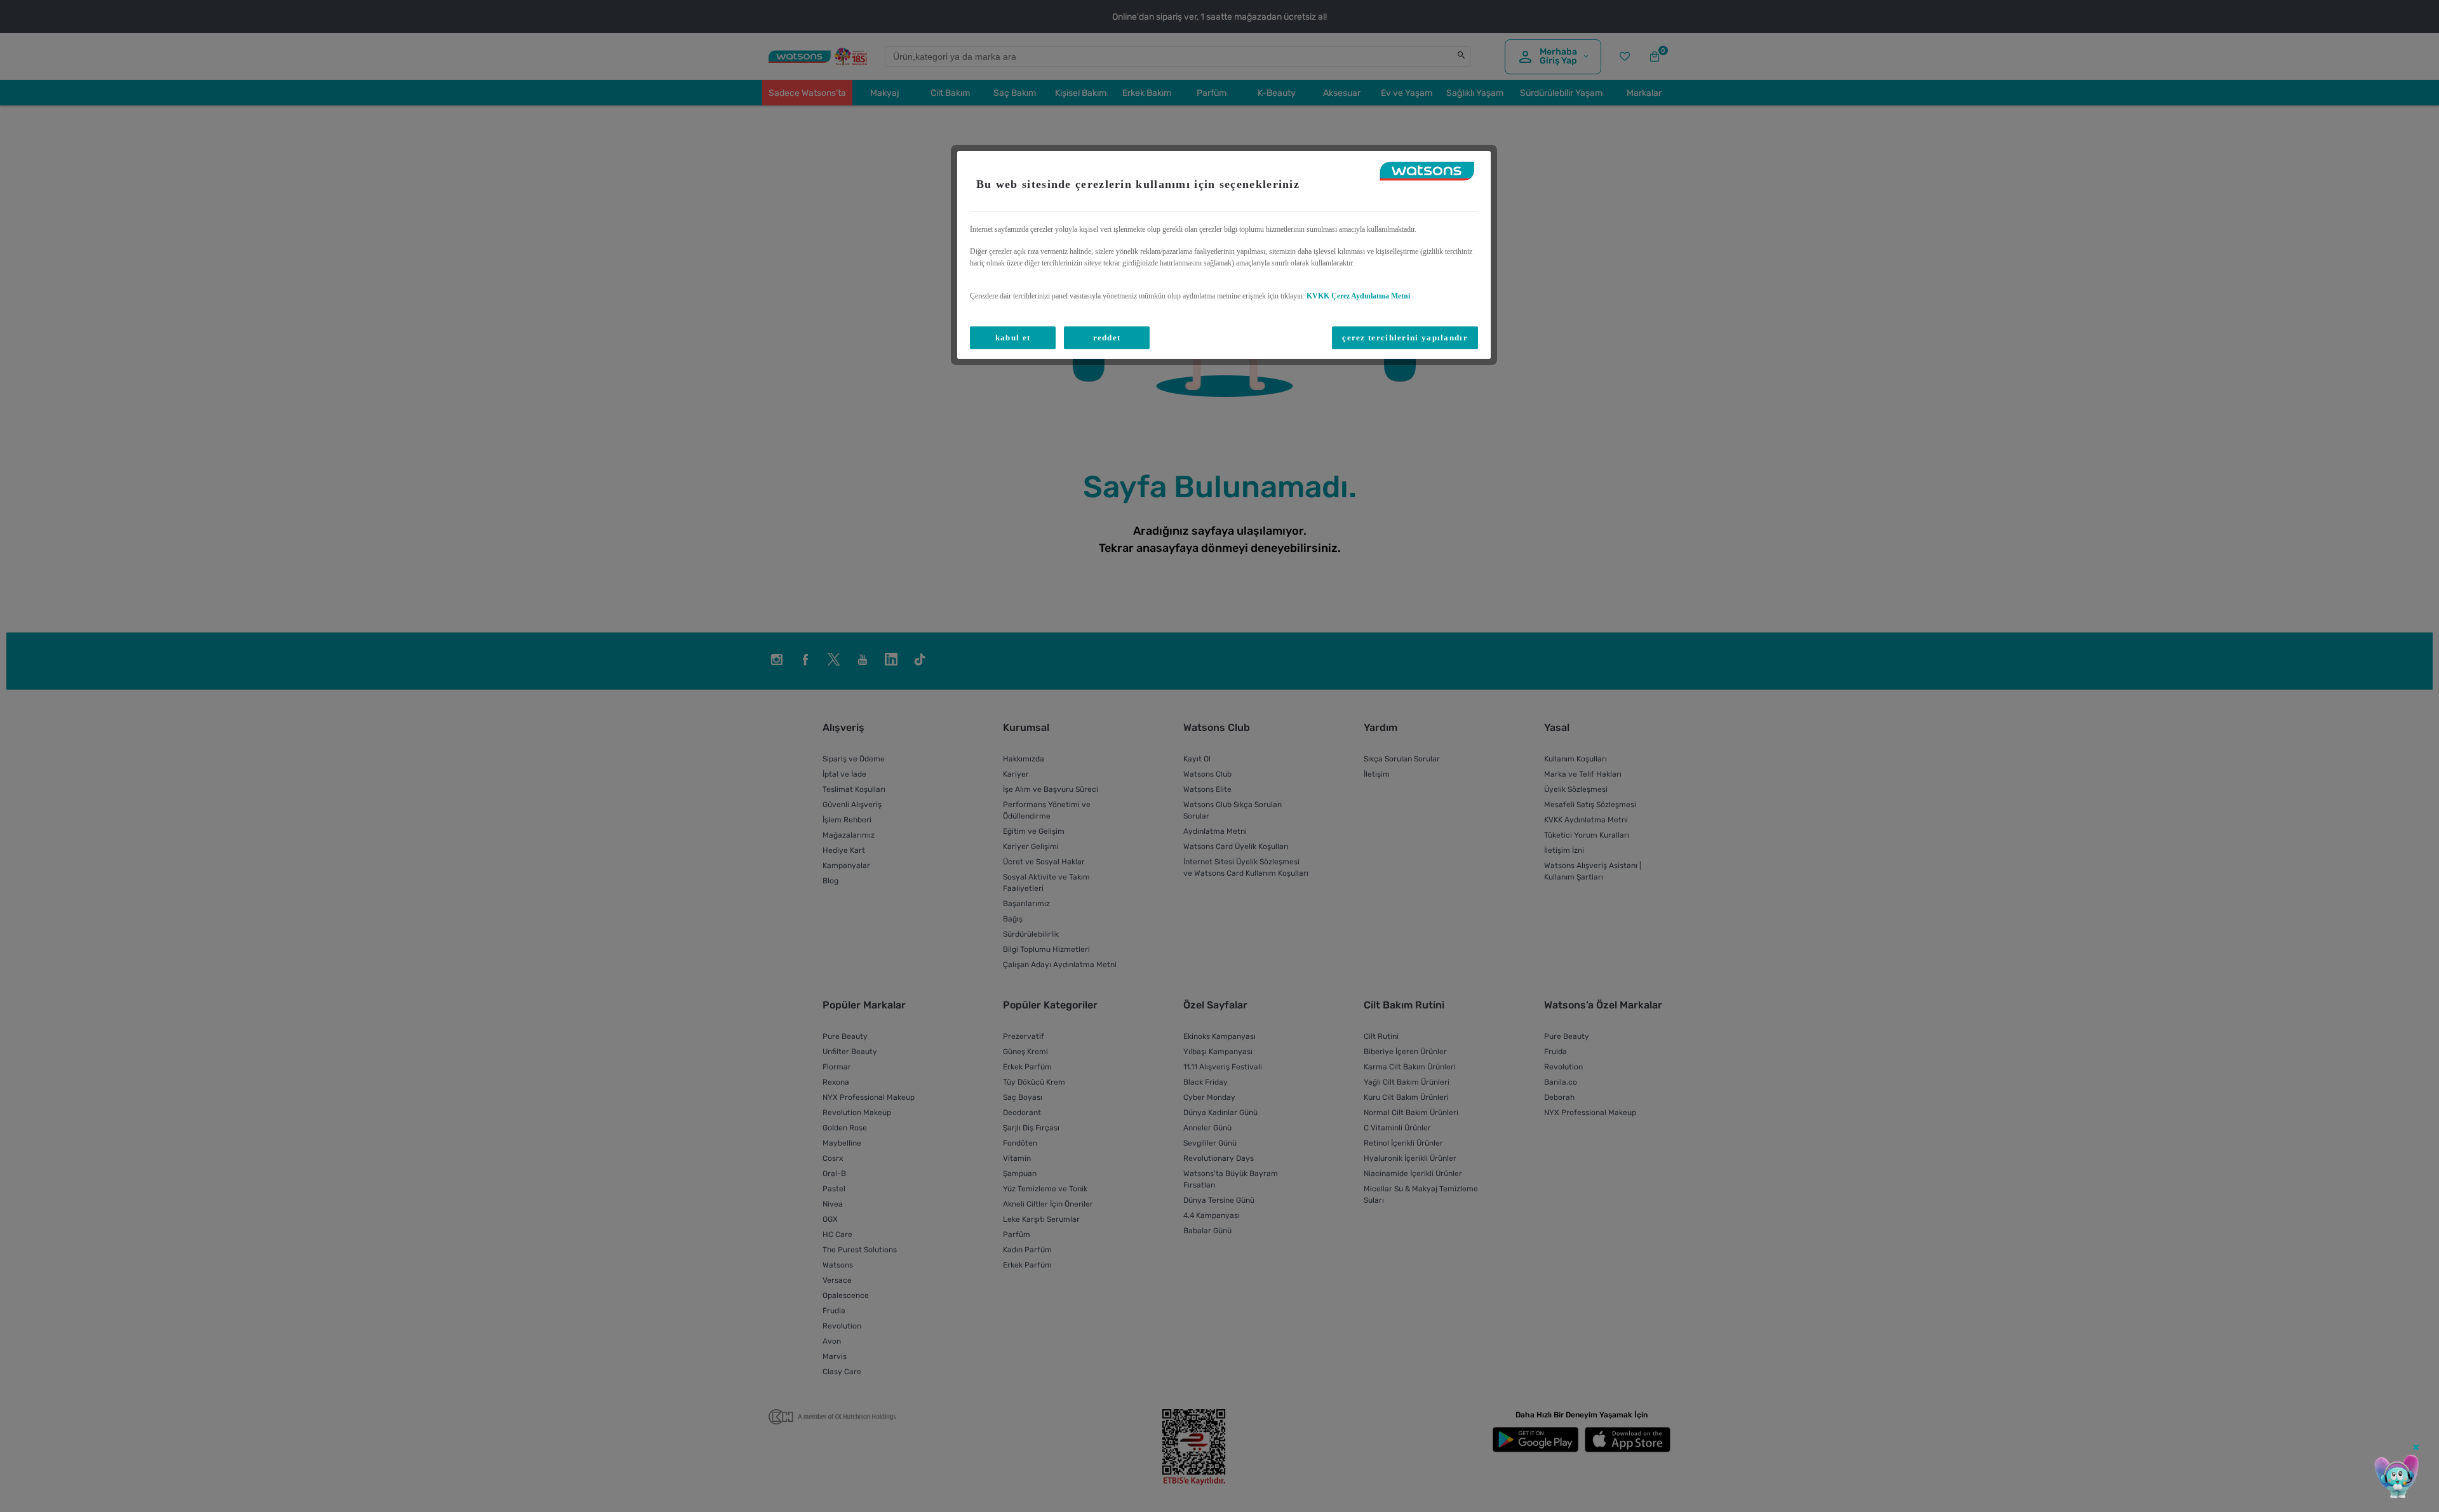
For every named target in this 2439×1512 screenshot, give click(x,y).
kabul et (1013, 338)
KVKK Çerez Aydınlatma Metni (1358, 296)
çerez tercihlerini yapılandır (1405, 338)
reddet (1107, 338)
